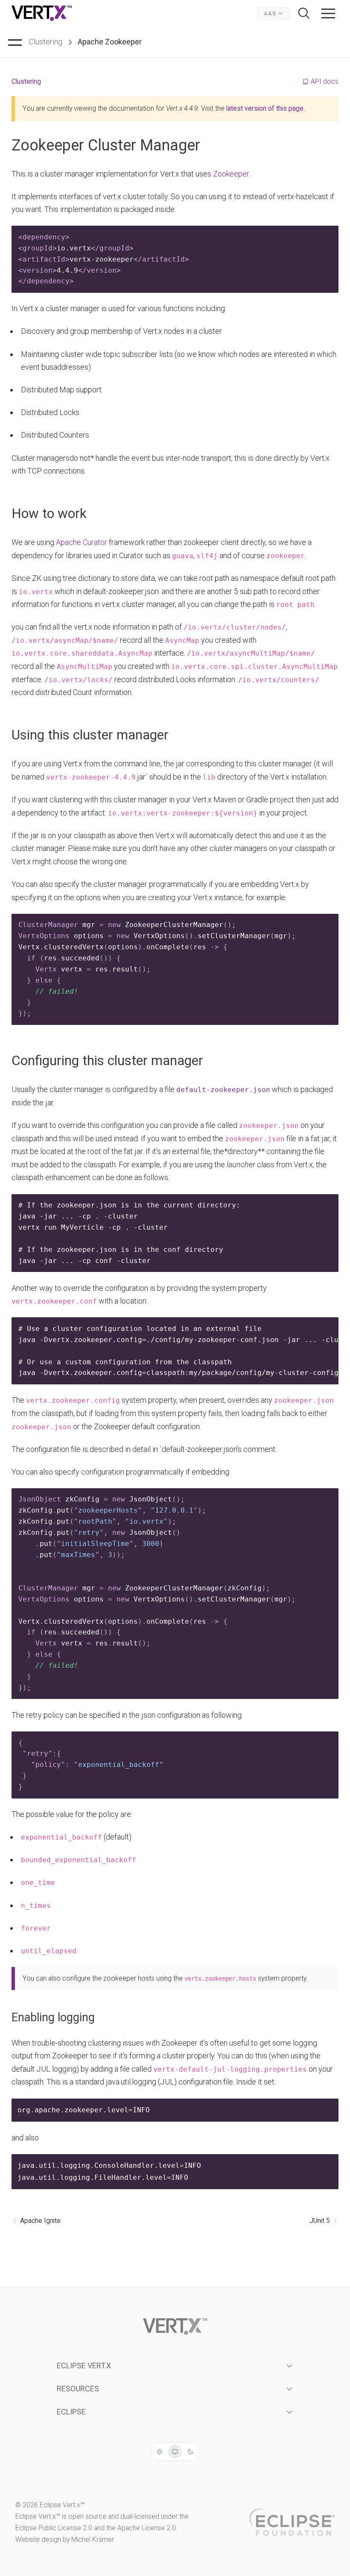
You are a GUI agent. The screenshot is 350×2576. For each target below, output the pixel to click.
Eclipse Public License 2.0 (54, 2528)
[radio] (160, 2452)
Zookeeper (231, 174)
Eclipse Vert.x (84, 2366)
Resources (78, 2389)
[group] (175, 2452)
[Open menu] (328, 13)
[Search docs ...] (304, 13)
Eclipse (71, 2412)
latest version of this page (265, 108)
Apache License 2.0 (147, 2528)
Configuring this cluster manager (107, 1061)
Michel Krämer (92, 2539)
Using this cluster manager (90, 735)
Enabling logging (53, 2017)
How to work (49, 514)
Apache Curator (82, 542)
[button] (328, 13)
